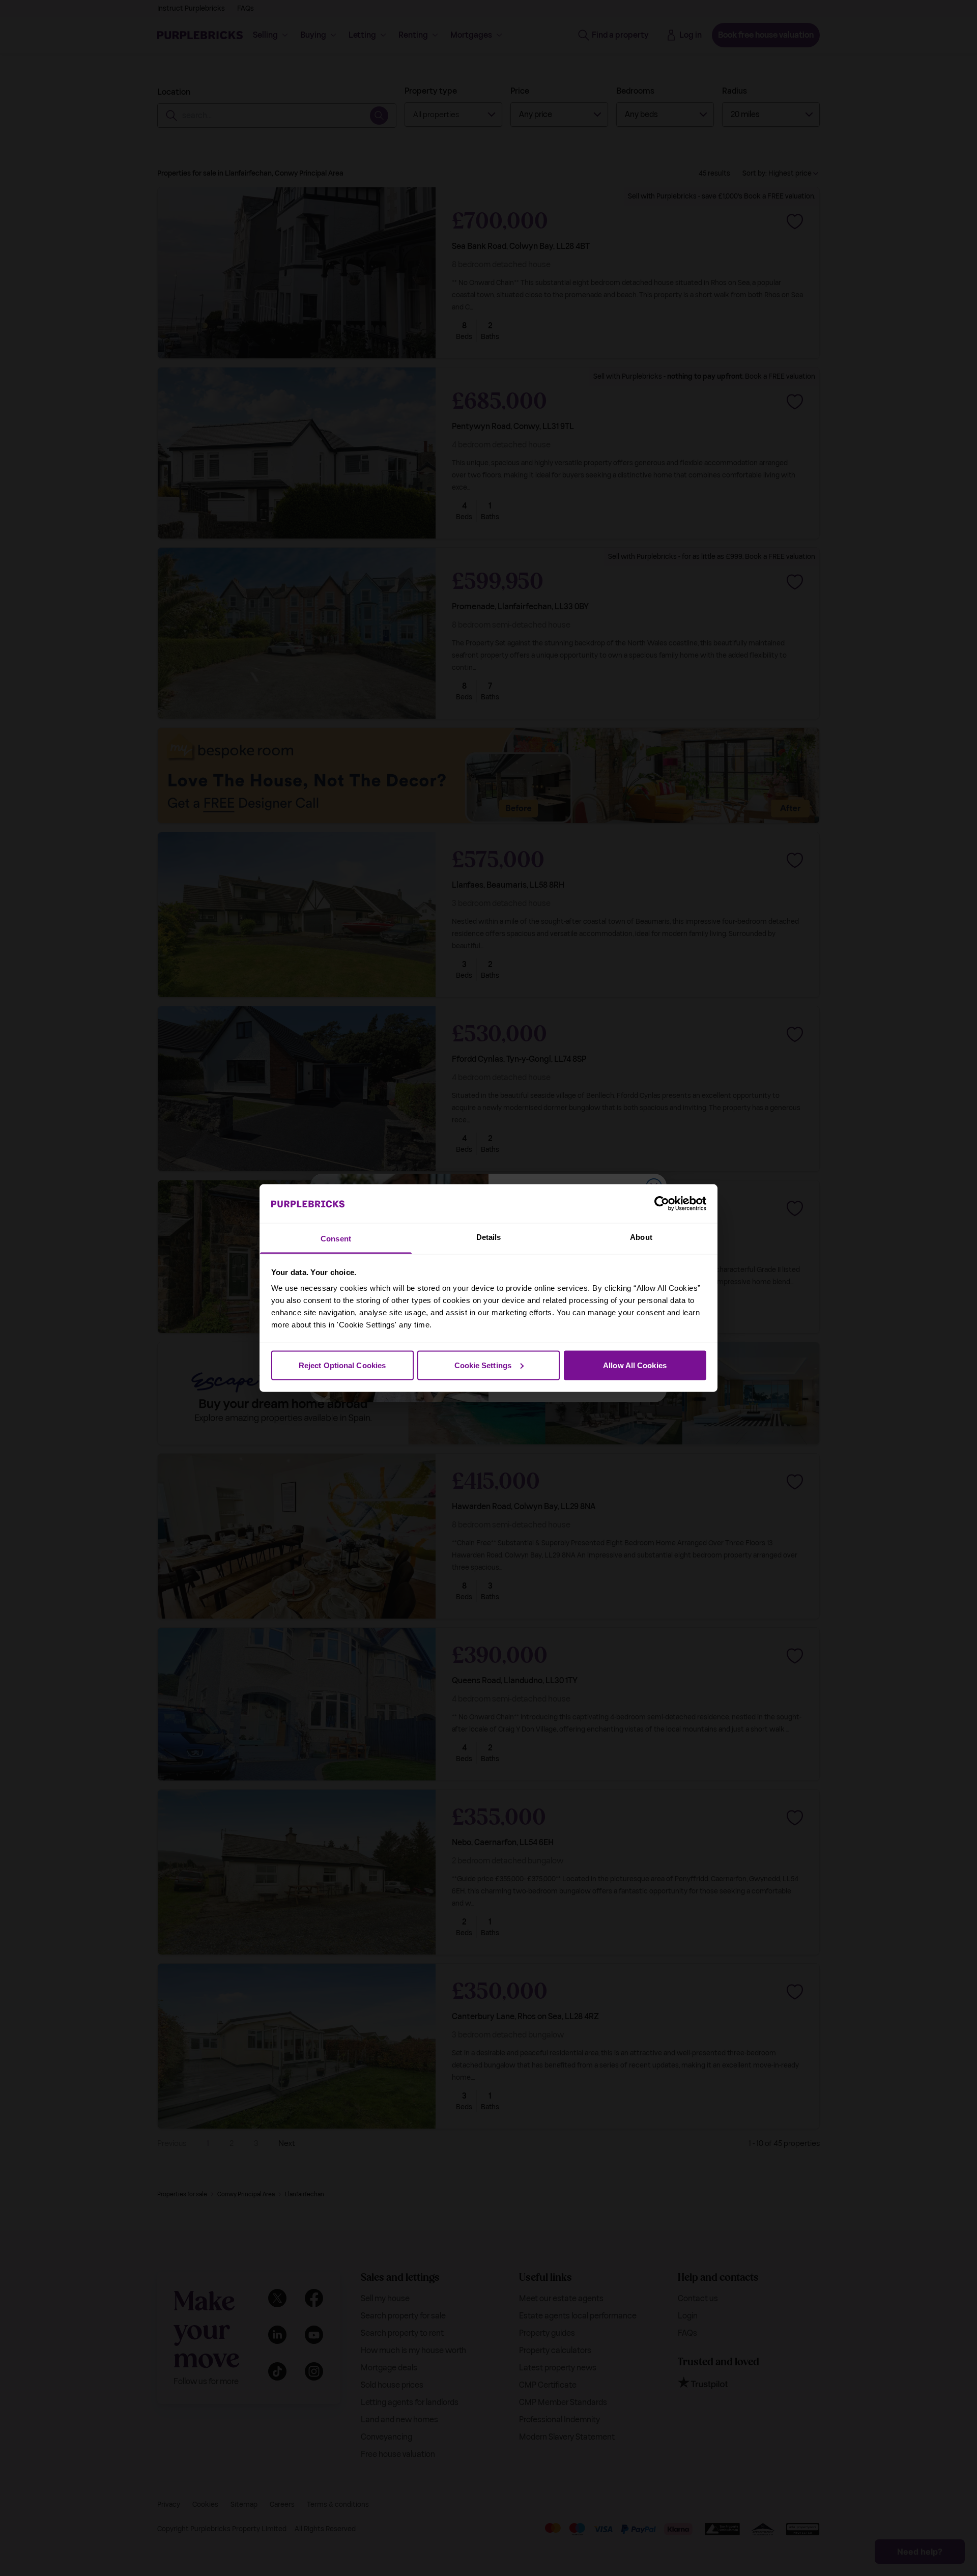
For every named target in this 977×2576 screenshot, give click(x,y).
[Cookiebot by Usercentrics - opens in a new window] (662, 1203)
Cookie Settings (483, 1365)
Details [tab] (489, 1237)
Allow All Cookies (635, 1365)
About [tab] (641, 1237)
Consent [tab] (336, 1239)
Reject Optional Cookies (342, 1365)
